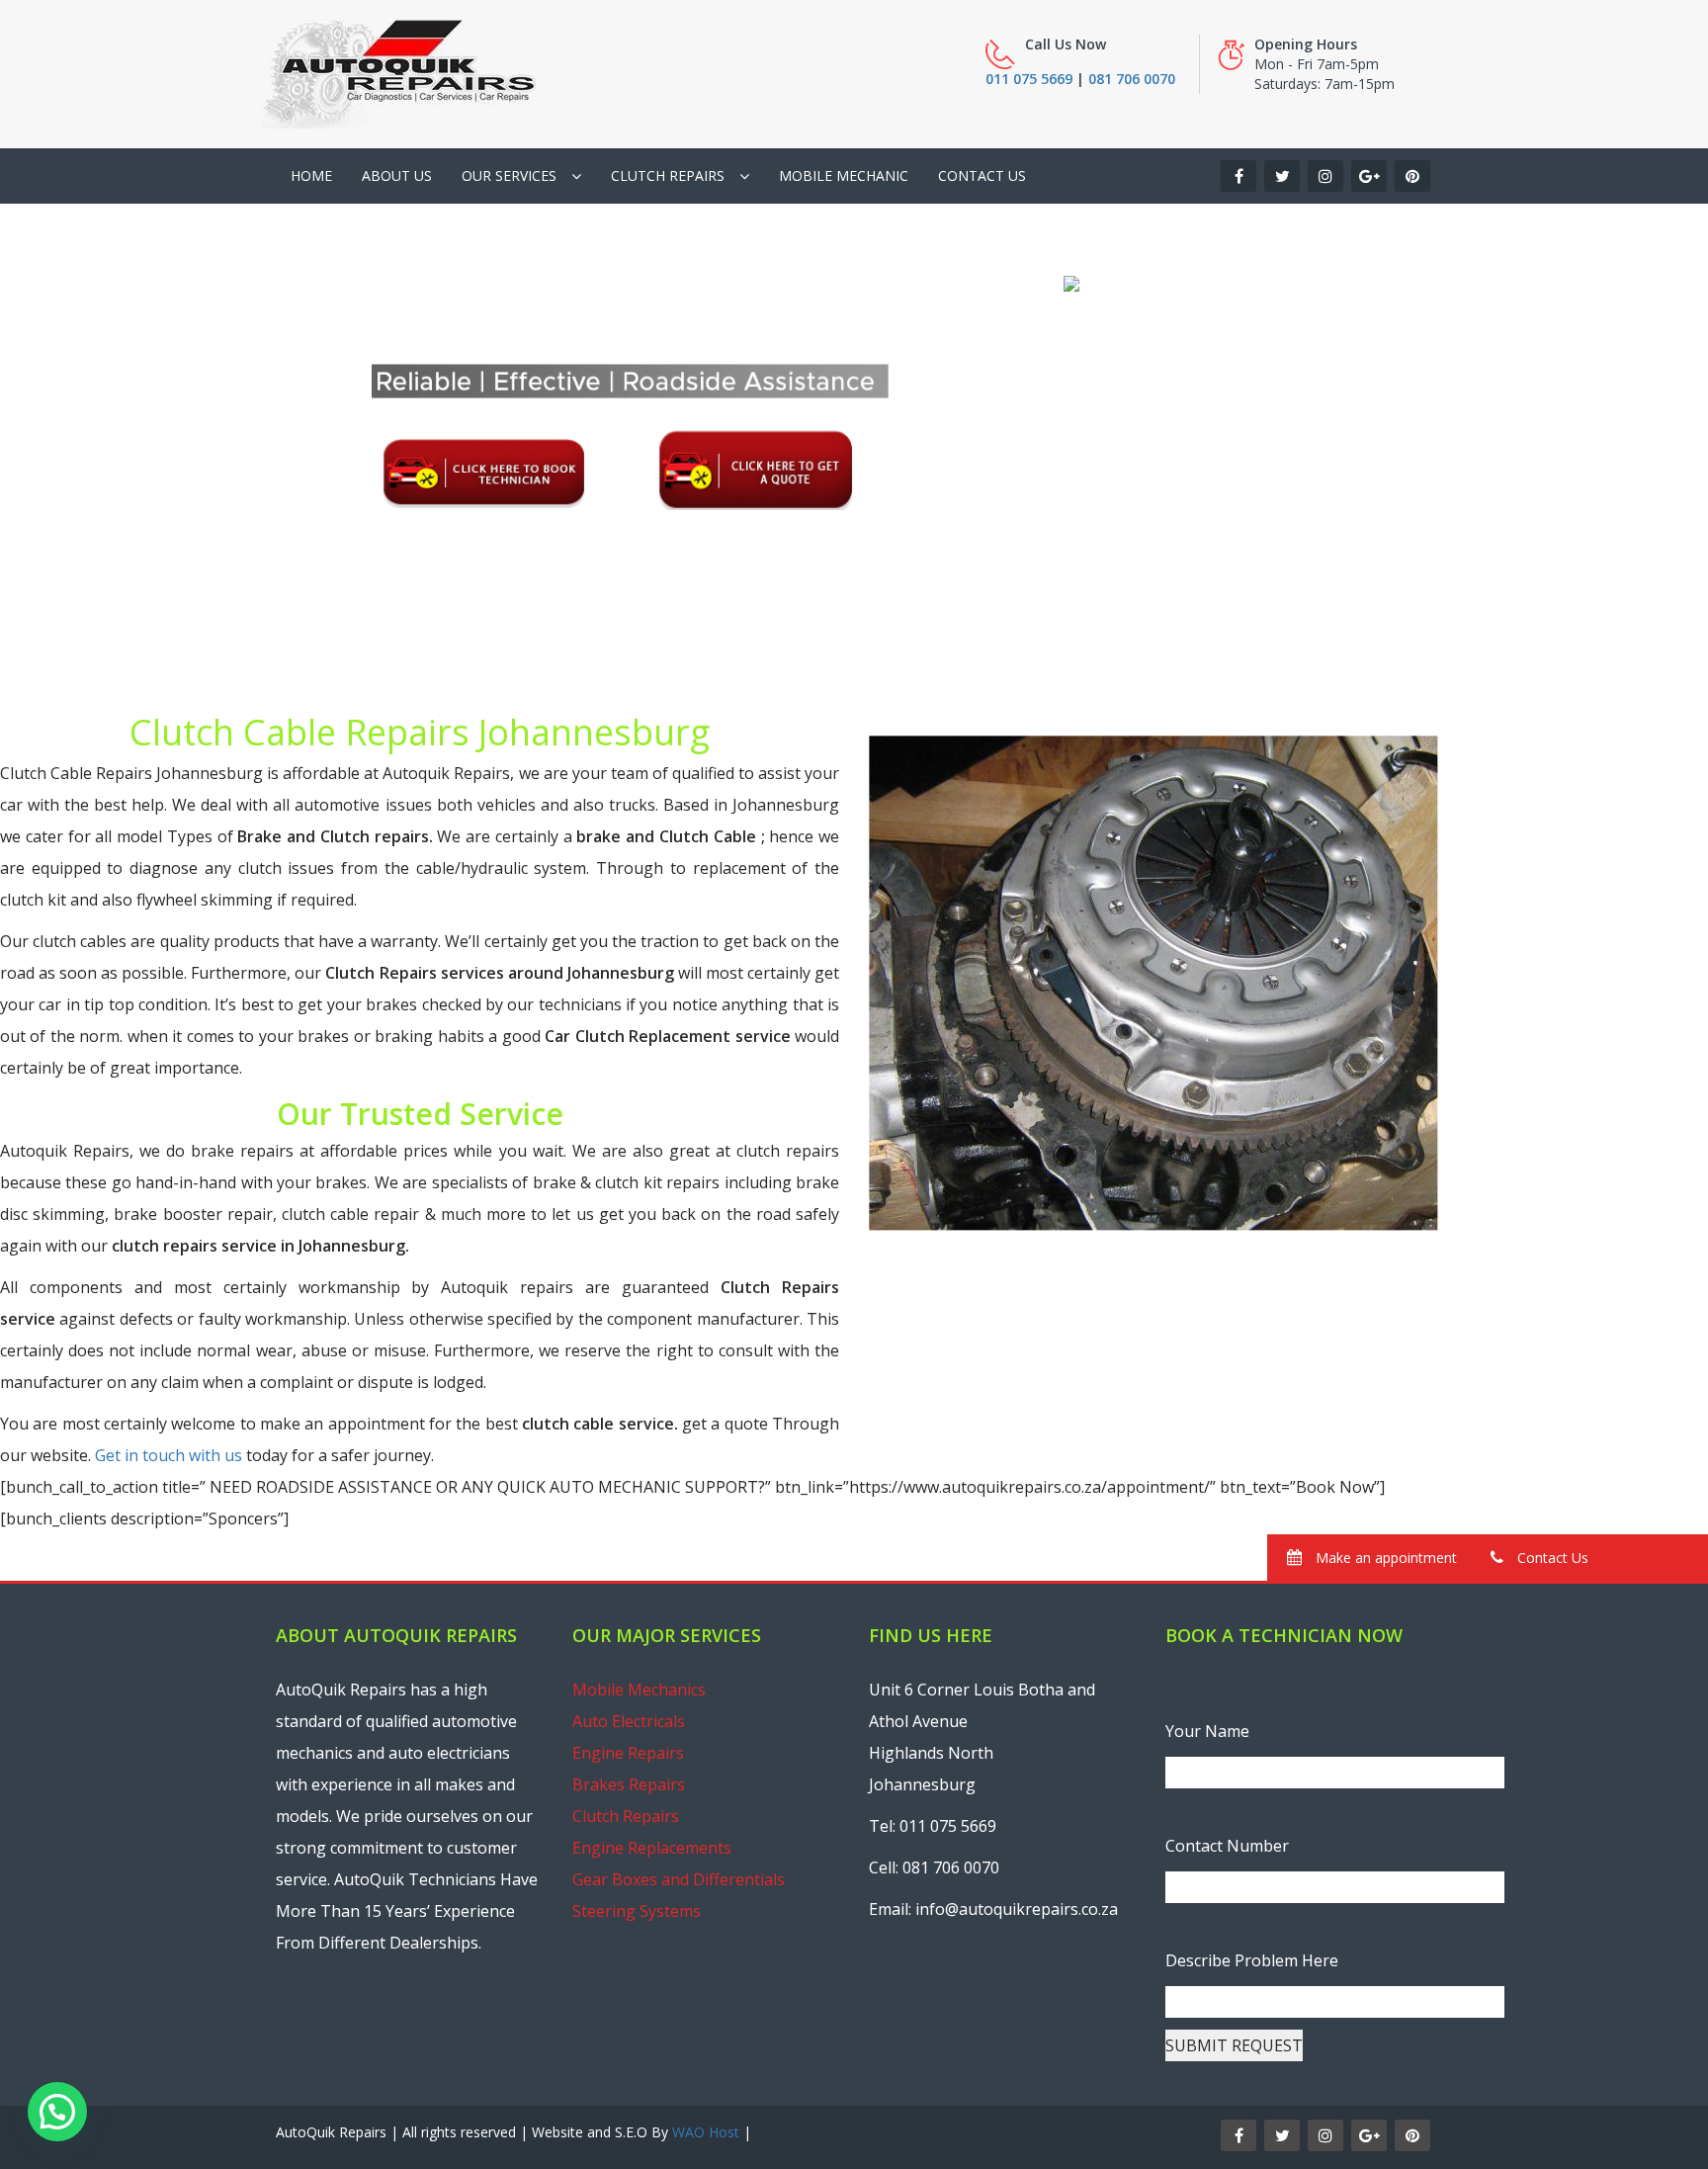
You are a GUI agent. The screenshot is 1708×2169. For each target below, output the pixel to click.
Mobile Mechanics (639, 1690)
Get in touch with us (169, 1455)
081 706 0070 (1132, 79)
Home (311, 175)
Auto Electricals (629, 1721)
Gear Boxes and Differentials (679, 1879)
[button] (57, 2112)
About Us (397, 175)
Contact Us (982, 175)
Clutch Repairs (668, 175)
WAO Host (706, 2132)
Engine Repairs (628, 1753)
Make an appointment (1384, 1558)
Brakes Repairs (629, 1784)
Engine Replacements (652, 1848)
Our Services (509, 175)
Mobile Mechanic (844, 175)
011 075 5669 (1029, 79)
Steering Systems (637, 1911)
